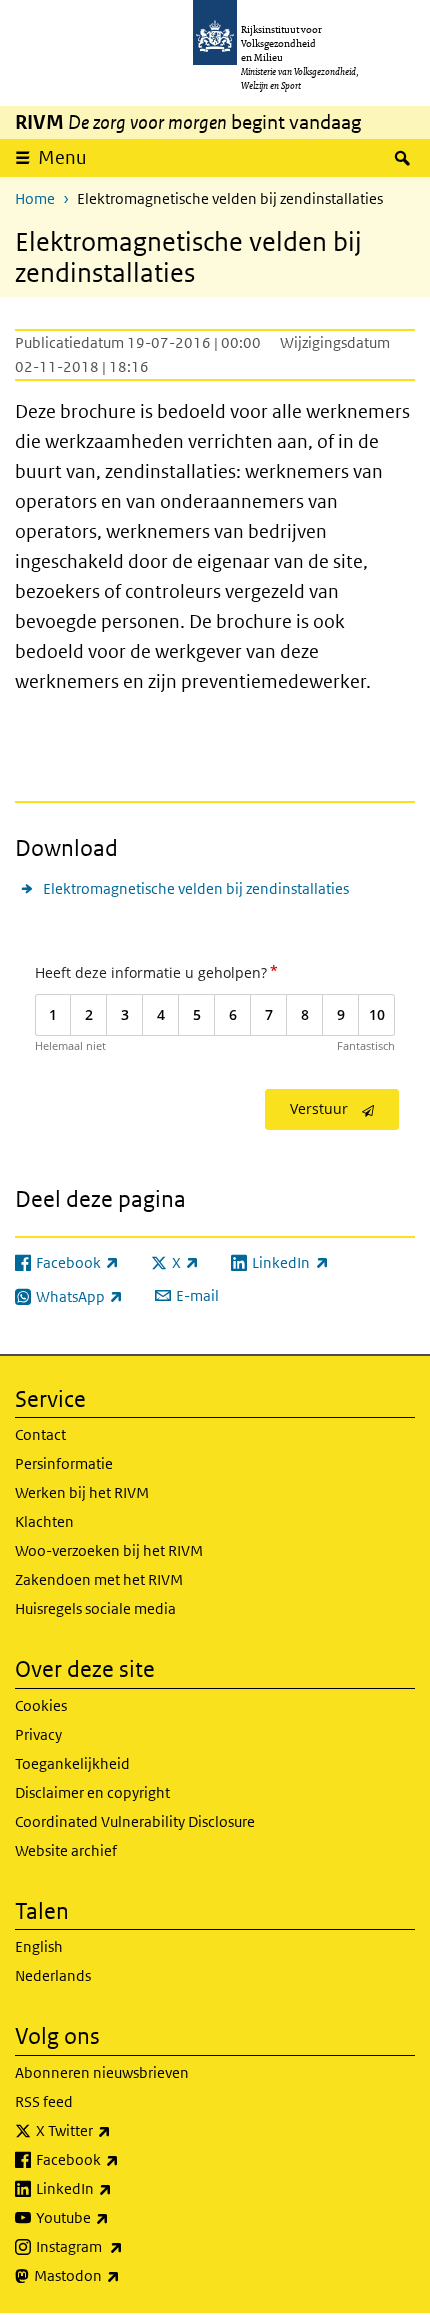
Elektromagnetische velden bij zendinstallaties (196, 888)
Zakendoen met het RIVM (99, 1579)
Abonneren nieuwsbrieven (102, 2072)
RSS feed (44, 2101)
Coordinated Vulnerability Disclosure (135, 1821)
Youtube (116, 2217)
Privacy (38, 1734)
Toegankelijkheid (72, 1763)
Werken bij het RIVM (82, 1492)
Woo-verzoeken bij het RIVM (109, 1550)
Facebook (121, 2159)
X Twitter (117, 2130)
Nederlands (53, 1975)
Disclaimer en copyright (92, 1792)
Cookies (41, 1705)
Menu (62, 157)
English (39, 1946)
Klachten (44, 1521)
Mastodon (121, 2275)
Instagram (123, 2246)
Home (35, 198)
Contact (40, 1434)
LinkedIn (118, 2188)
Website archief (66, 1850)
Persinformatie (64, 1463)
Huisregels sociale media (95, 1608)
